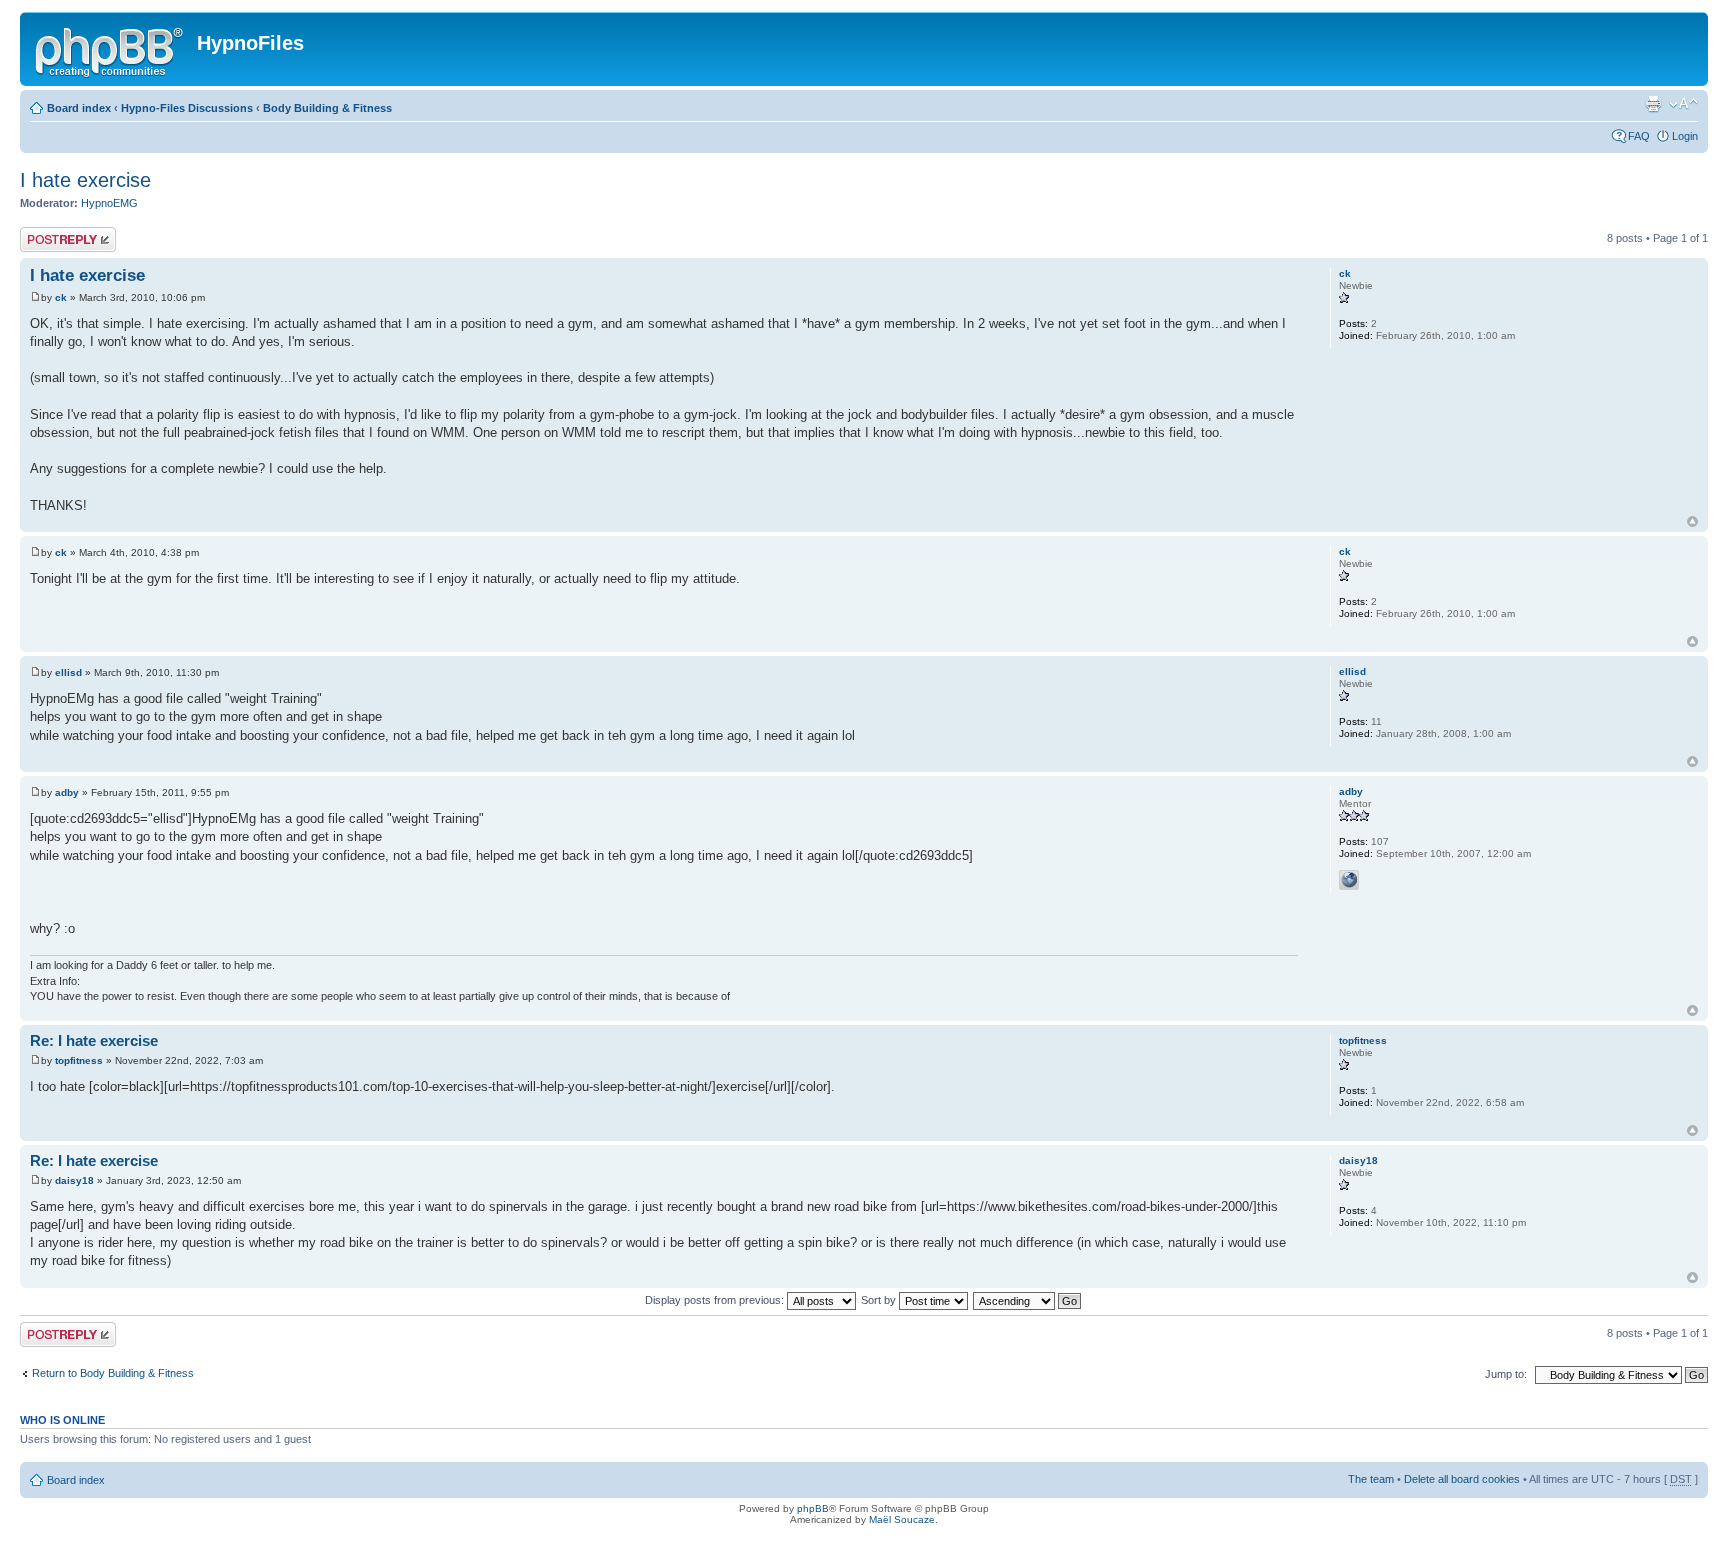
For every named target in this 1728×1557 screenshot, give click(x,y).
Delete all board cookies (1462, 1479)
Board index (79, 108)
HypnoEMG (109, 203)
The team (1371, 1479)
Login (1685, 136)
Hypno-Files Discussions (187, 108)
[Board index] (111, 49)
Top (1692, 521)
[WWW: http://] (1349, 880)
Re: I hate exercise (94, 1040)
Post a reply (49, 233)
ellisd (68, 672)
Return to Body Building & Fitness (113, 1373)
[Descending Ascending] (1028, 1300)
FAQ (1639, 136)
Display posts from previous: (716, 1300)
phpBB (813, 1508)
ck (61, 297)
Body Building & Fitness (327, 108)
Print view (1653, 104)
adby (67, 792)
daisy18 (74, 1180)
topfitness (79, 1060)
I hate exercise (85, 180)
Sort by (880, 1300)
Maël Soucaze (902, 1519)
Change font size (1683, 104)
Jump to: (1506, 1374)
